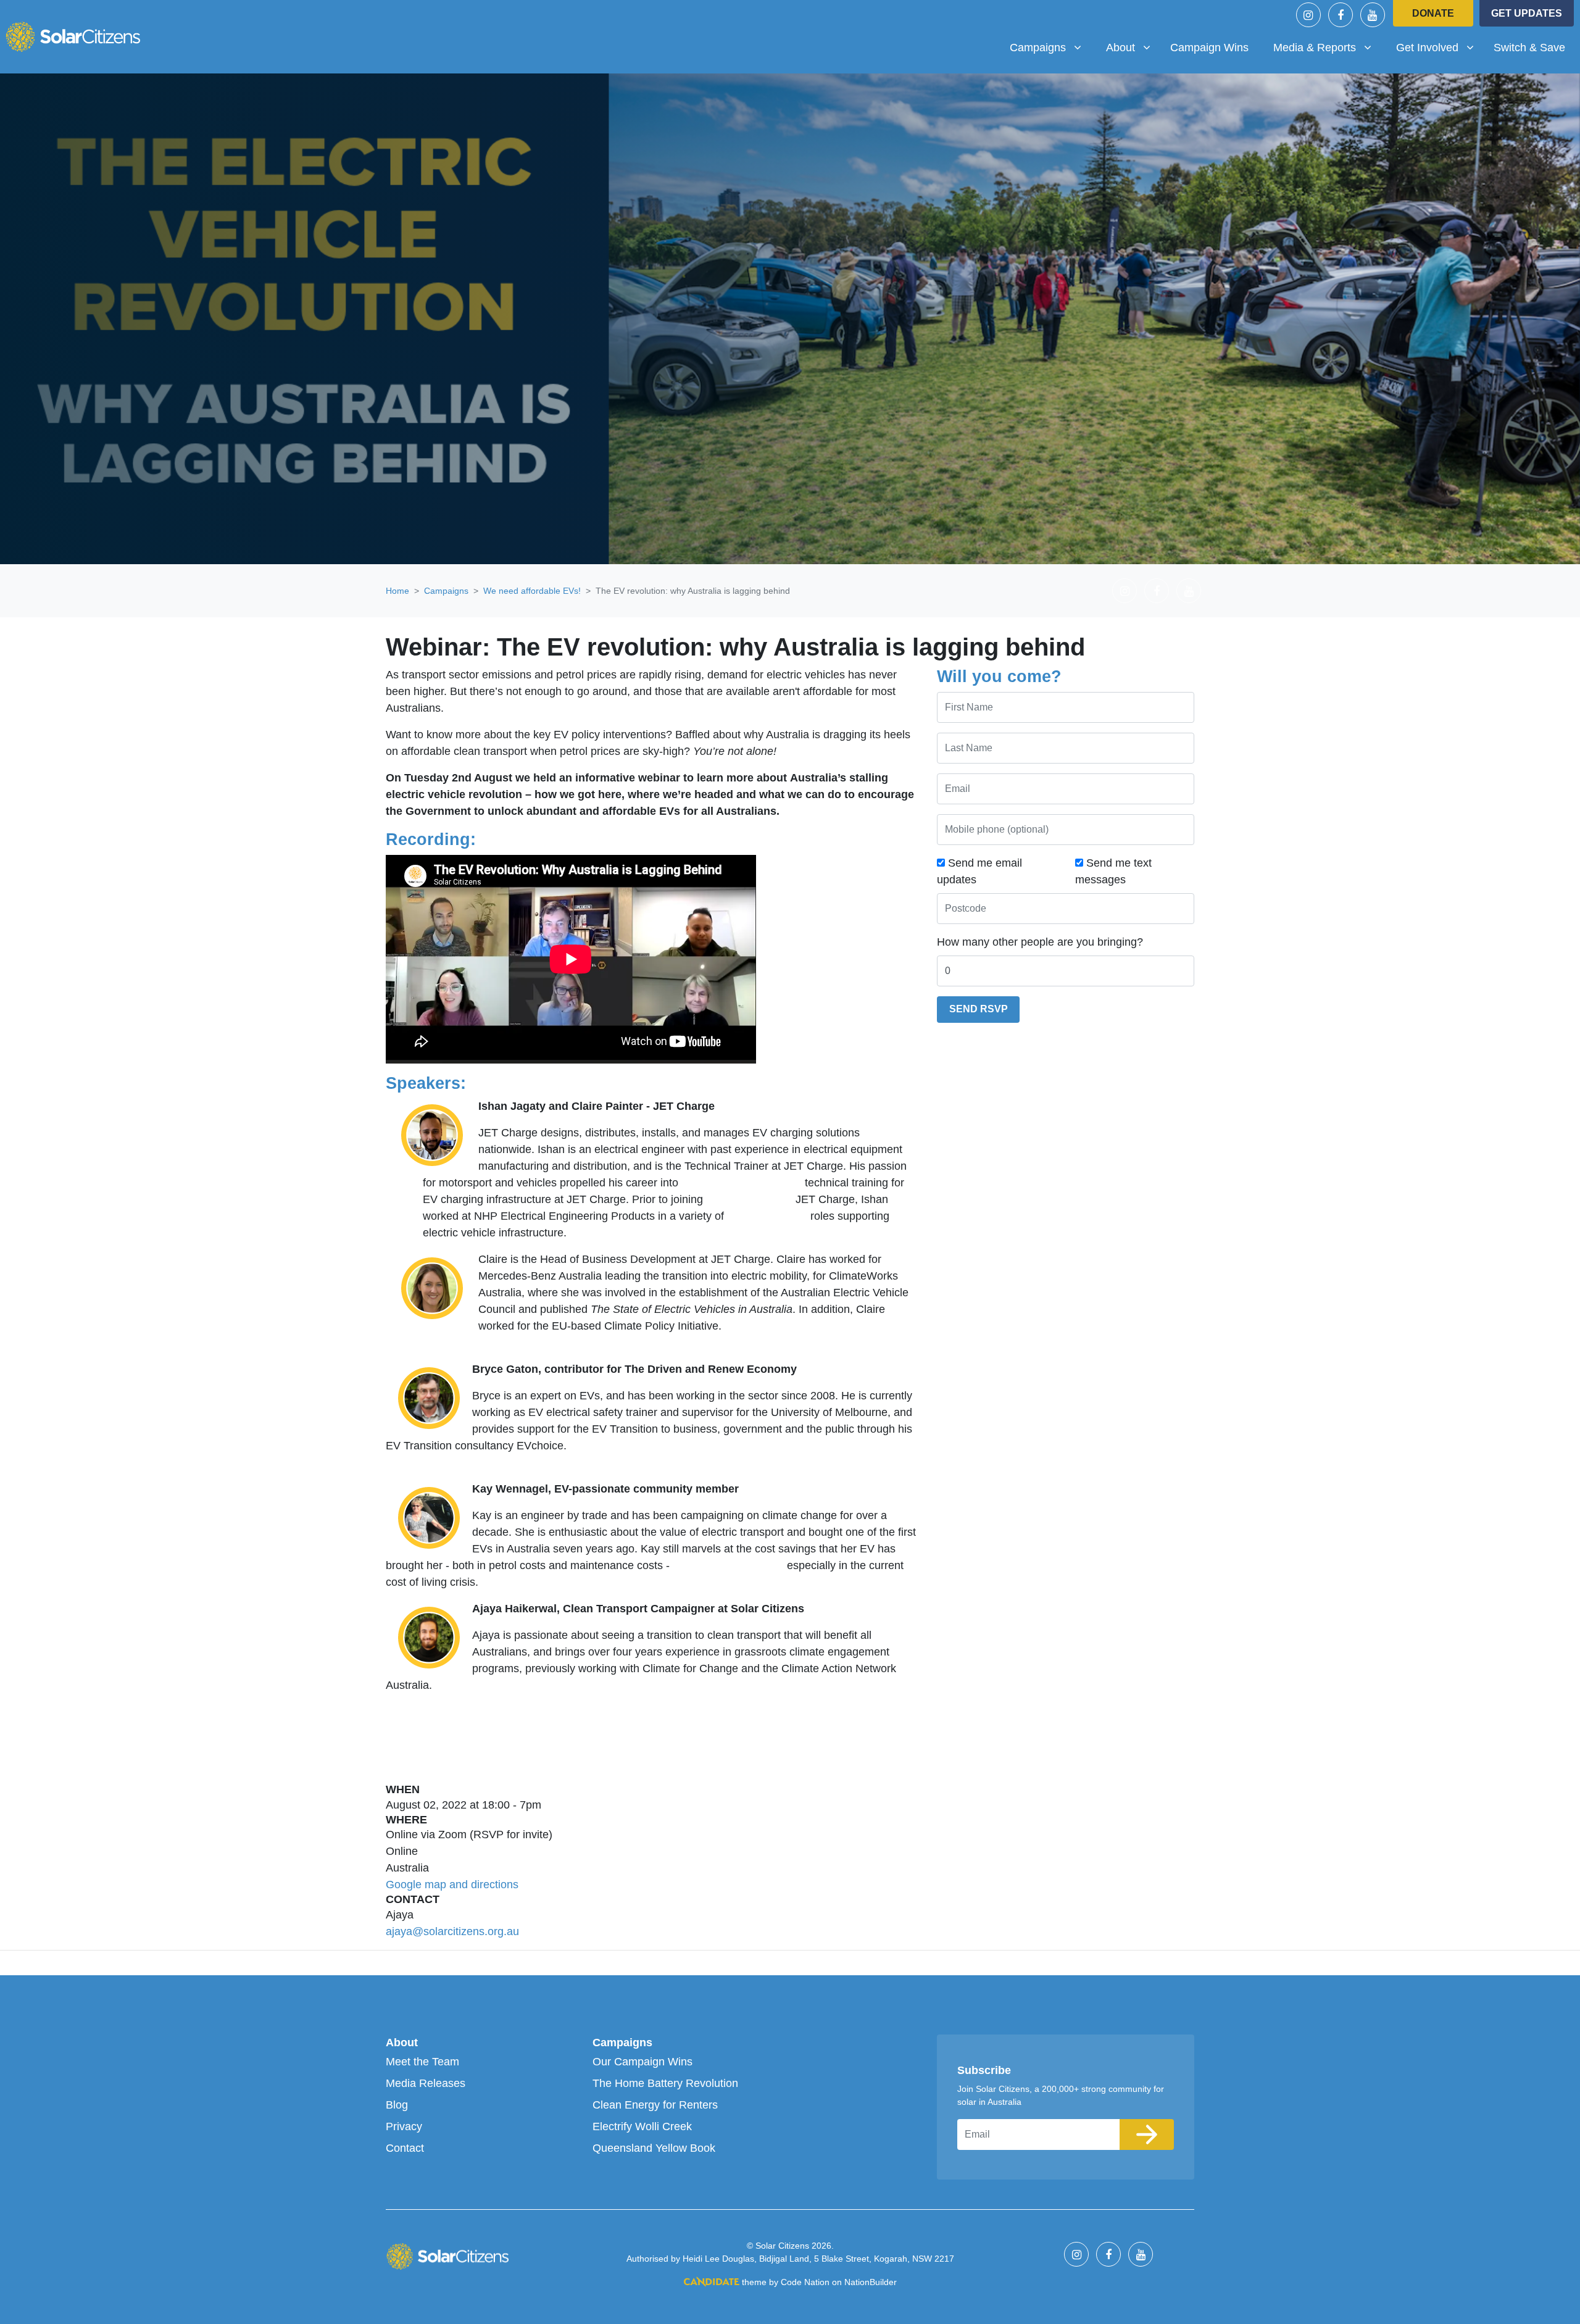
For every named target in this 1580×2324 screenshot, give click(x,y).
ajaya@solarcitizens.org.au (452, 1931)
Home (397, 591)
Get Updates (1527, 13)
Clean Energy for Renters (655, 2105)
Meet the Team (422, 2062)
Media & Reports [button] (1319, 47)
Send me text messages (1113, 871)
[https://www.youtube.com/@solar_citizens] (1373, 15)
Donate (1433, 13)
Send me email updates (979, 871)
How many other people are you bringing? (1040, 942)
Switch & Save (1529, 48)
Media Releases (426, 2083)
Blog (397, 2105)
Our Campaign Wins (642, 2062)
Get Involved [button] (1440, 47)
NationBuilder (871, 2282)
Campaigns (446, 591)
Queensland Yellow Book (654, 2148)
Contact (405, 2148)
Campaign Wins (1209, 48)
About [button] (1133, 47)
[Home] (73, 36)
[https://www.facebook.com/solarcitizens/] (1341, 15)
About (402, 2043)
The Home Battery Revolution (665, 2083)
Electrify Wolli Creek (642, 2126)
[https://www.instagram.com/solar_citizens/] (1308, 15)
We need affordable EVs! (532, 591)
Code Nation (805, 2282)
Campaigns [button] (1050, 47)
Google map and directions (452, 1885)
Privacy (404, 2126)
